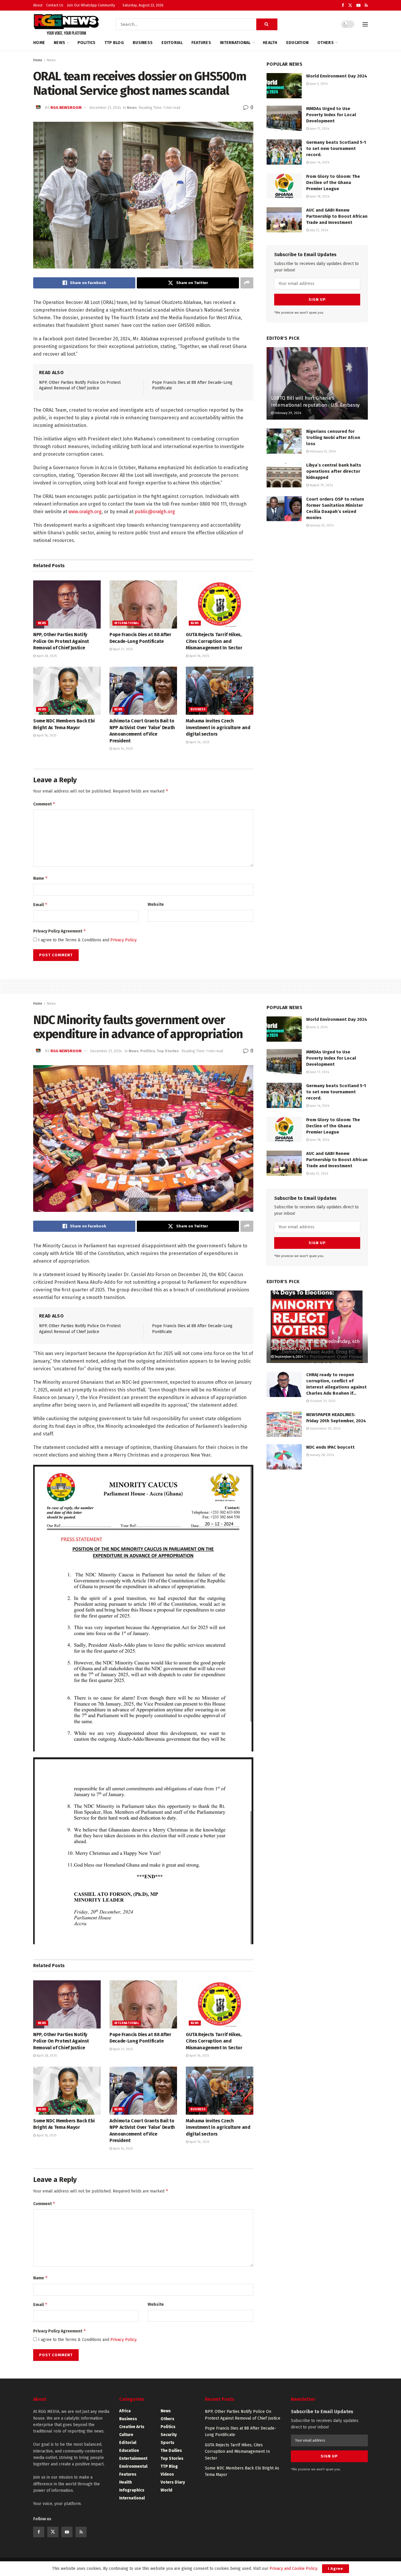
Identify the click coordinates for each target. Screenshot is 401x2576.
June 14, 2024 (319, 162)
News (59, 43)
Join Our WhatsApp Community (91, 5)
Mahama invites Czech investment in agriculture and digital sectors (218, 727)
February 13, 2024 (322, 451)
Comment (44, 804)
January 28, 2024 (321, 1455)
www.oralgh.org (85, 512)
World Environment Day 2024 (337, 76)
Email (40, 904)
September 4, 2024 (288, 1357)
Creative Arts (132, 2427)
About (38, 5)
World (166, 2490)
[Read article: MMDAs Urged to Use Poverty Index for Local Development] (284, 118)
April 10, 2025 (199, 742)
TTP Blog (114, 43)
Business (143, 43)
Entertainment (133, 2458)
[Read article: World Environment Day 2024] (284, 86)
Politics (87, 43)
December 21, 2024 (105, 108)
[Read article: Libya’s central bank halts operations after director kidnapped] (284, 475)
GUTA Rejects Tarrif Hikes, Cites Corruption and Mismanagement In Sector (214, 641)
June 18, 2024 (319, 196)
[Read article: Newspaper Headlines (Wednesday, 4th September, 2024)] (317, 1327)
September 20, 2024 (325, 1429)
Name (41, 878)
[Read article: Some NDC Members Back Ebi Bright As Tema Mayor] (67, 691)
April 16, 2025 (199, 656)
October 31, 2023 (322, 1401)
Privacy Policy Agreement (60, 931)
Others (326, 43)
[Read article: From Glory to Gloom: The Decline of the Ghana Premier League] (284, 186)
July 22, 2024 (319, 230)
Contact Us (55, 5)
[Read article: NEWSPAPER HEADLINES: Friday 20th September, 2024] (284, 1424)
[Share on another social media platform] (247, 283)
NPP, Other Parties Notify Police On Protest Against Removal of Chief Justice (61, 641)
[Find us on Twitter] (350, 5)
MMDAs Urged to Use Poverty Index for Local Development (331, 115)
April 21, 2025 (122, 649)
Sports (167, 2443)
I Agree (336, 2569)
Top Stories (168, 1051)
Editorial (172, 43)
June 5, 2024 (318, 84)
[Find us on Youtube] (358, 5)
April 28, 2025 (46, 656)
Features (201, 43)
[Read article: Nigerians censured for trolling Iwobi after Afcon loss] (284, 441)
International (235, 43)
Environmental (133, 2466)
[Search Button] (267, 24)
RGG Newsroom (66, 108)
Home (39, 43)
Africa (125, 2411)
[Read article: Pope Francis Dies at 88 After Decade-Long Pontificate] (143, 604)
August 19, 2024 (321, 485)
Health (270, 43)
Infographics (132, 2490)
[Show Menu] (365, 24)
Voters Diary (173, 2482)
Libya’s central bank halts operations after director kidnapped (334, 471)
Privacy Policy (123, 940)
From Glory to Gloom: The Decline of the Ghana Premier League (333, 183)
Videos (167, 2474)
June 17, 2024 (319, 129)
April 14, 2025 (122, 749)
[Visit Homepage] (66, 24)
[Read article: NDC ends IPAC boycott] (284, 1457)
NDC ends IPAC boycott (330, 1447)
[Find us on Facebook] (343, 5)
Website (156, 904)
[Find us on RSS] (366, 5)
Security (169, 2435)
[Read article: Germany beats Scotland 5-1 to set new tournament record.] (284, 152)
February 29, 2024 (287, 413)
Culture (126, 2435)
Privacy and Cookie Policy (293, 2569)
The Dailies (171, 2451)
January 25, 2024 (321, 525)
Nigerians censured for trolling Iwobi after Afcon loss (333, 438)
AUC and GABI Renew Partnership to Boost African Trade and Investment (337, 216)
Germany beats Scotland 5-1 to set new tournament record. (336, 148)
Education (298, 43)
